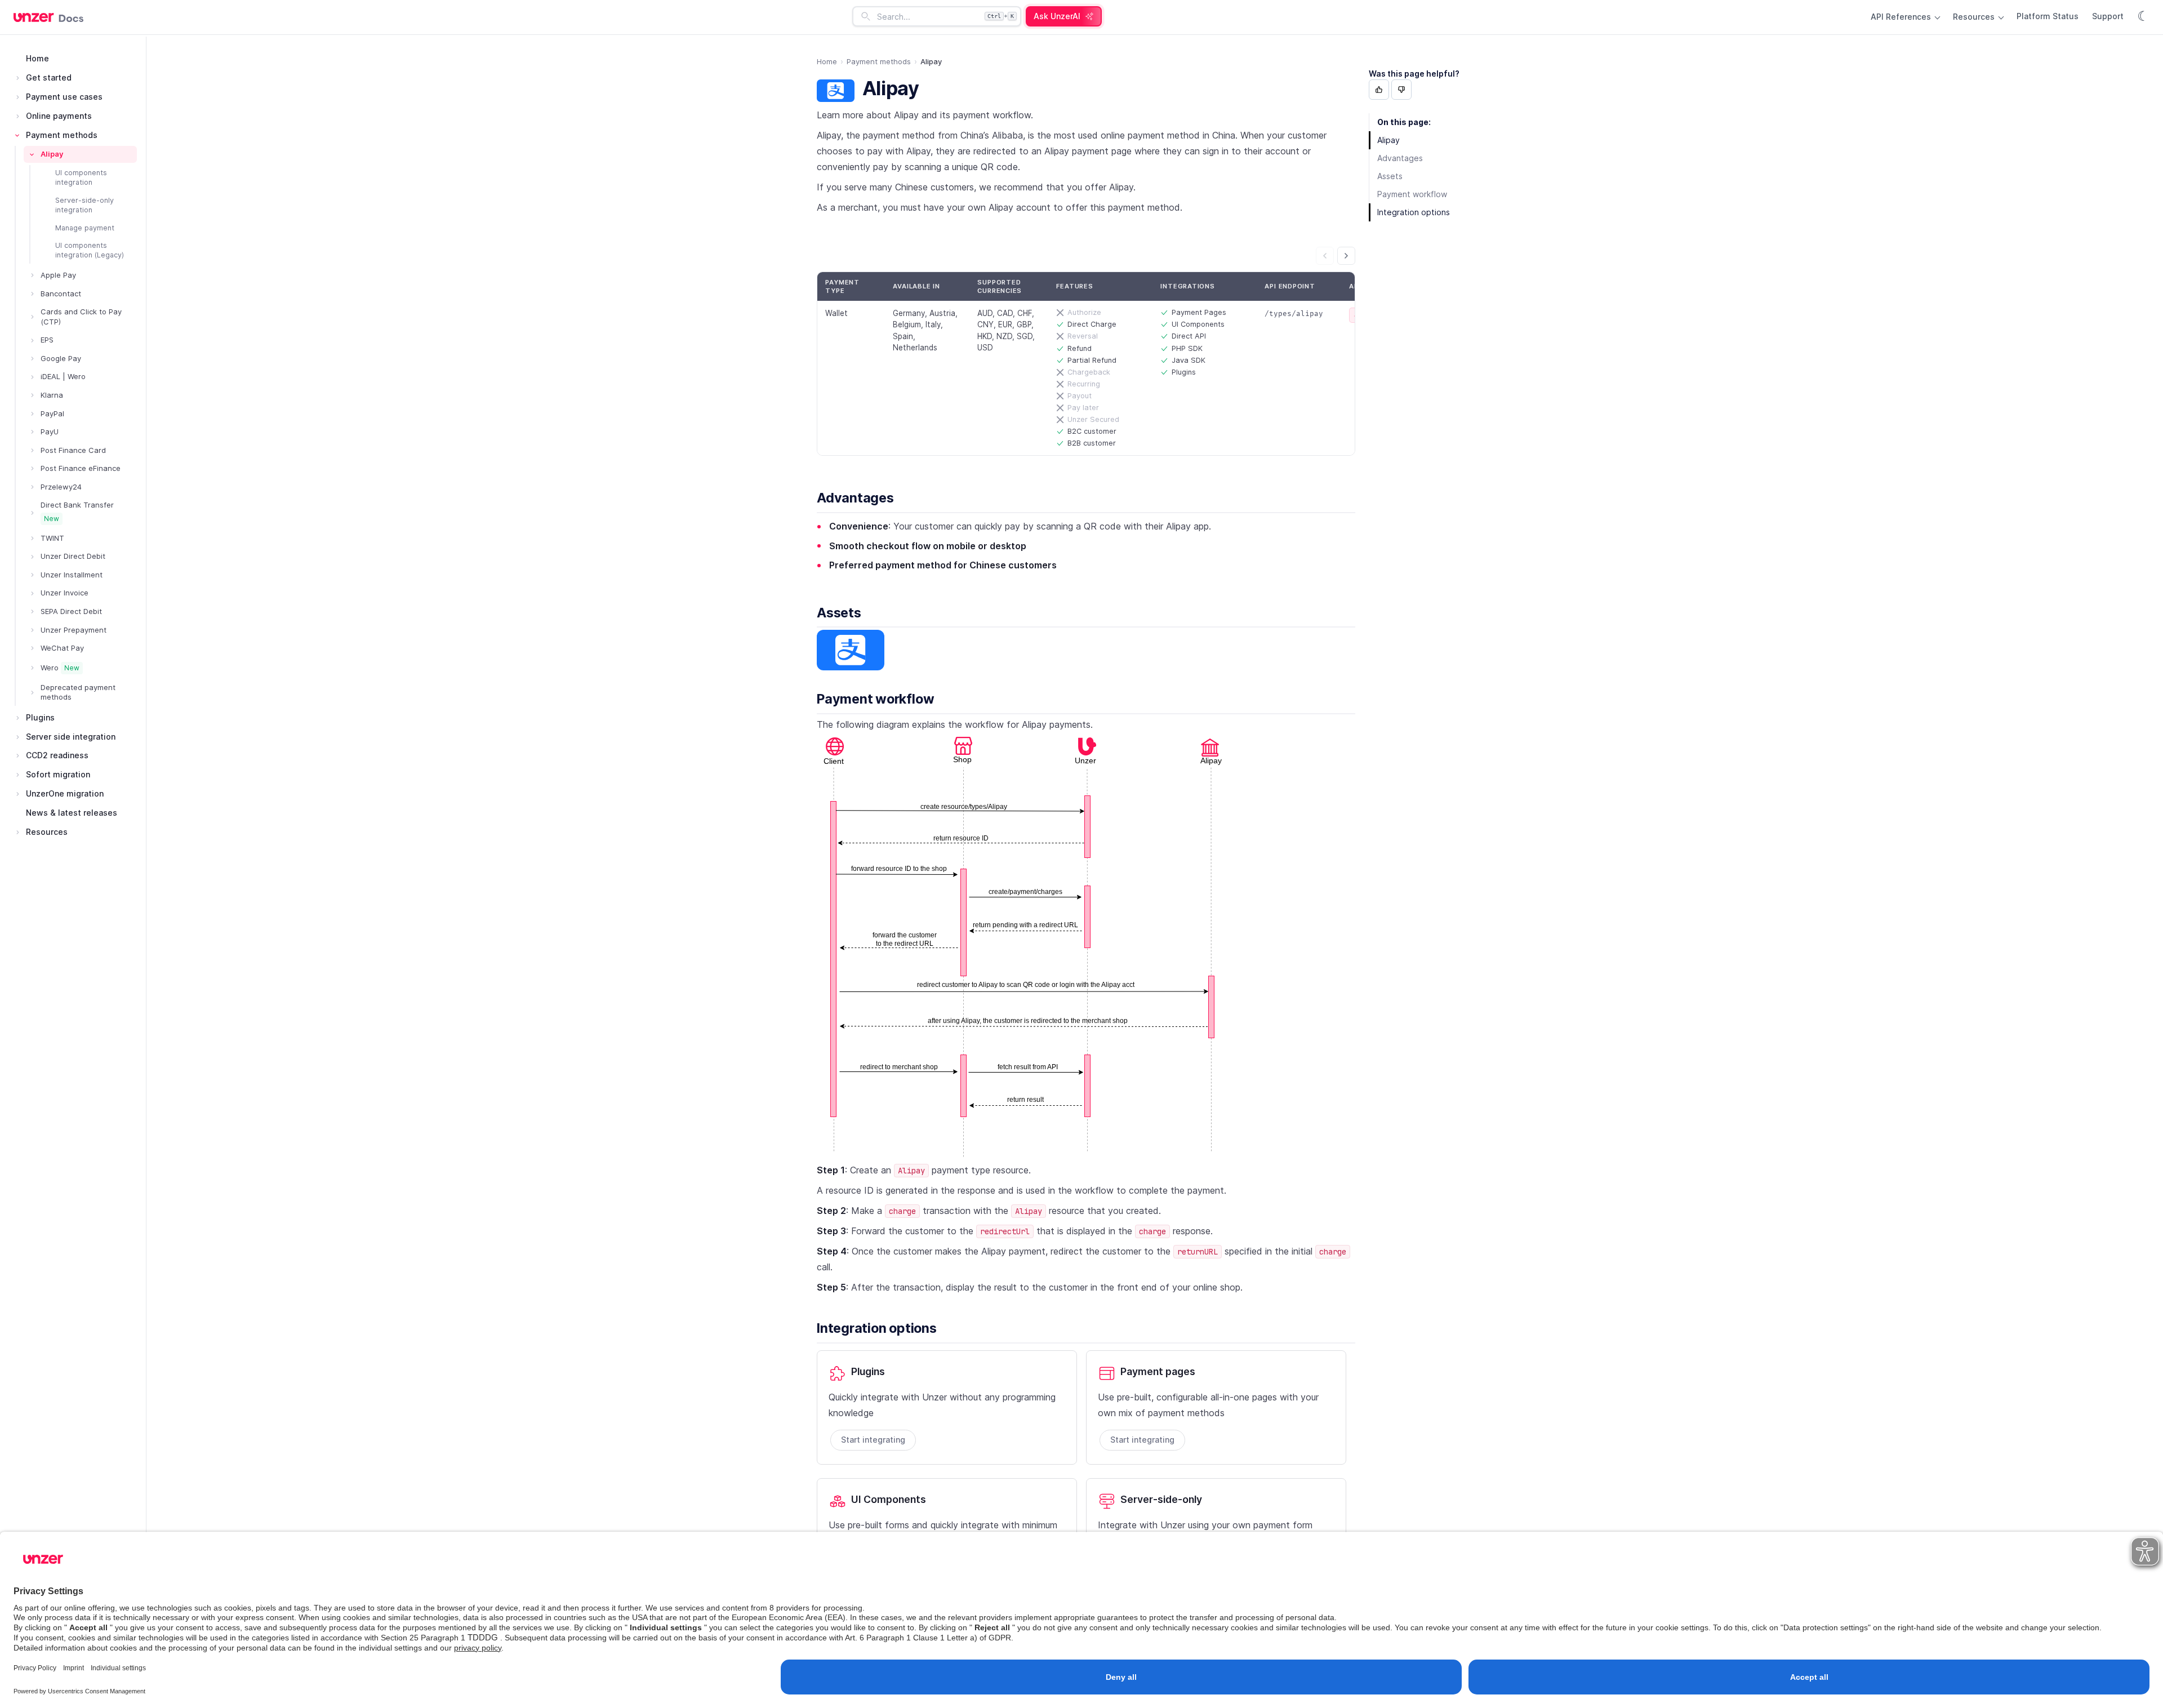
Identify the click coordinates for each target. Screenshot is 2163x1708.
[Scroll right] (1346, 256)
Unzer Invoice (64, 593)
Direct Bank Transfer (77, 511)
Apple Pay (58, 275)
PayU (50, 432)
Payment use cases (64, 97)
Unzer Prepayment (74, 630)
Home (37, 58)
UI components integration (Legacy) (90, 250)
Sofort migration (58, 774)
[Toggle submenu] (17, 78)
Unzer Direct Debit (73, 556)
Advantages (855, 498)
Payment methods (62, 135)
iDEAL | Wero (63, 376)
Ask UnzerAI (1057, 16)
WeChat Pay (62, 648)
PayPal (52, 413)
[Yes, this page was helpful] (1379, 90)
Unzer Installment (72, 575)
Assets (839, 613)
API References (1902, 17)
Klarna (52, 395)
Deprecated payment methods (78, 692)
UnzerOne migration (65, 793)
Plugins (40, 717)
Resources (1975, 17)
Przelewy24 (61, 487)
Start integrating (873, 1440)
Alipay (52, 154)
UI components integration (81, 177)
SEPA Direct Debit (71, 611)
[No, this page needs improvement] (1401, 90)
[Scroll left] (1325, 256)
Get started (49, 77)
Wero (60, 668)
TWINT (52, 538)
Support (2108, 16)
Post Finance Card (73, 450)
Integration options (877, 1328)
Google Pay (61, 358)
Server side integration (71, 737)
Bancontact (61, 293)
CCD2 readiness (57, 755)
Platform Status (2048, 16)
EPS (47, 340)
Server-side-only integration (84, 205)
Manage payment (85, 228)
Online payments (59, 116)
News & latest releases (72, 813)
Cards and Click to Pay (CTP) (81, 317)
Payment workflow (875, 699)
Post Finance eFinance (81, 468)
